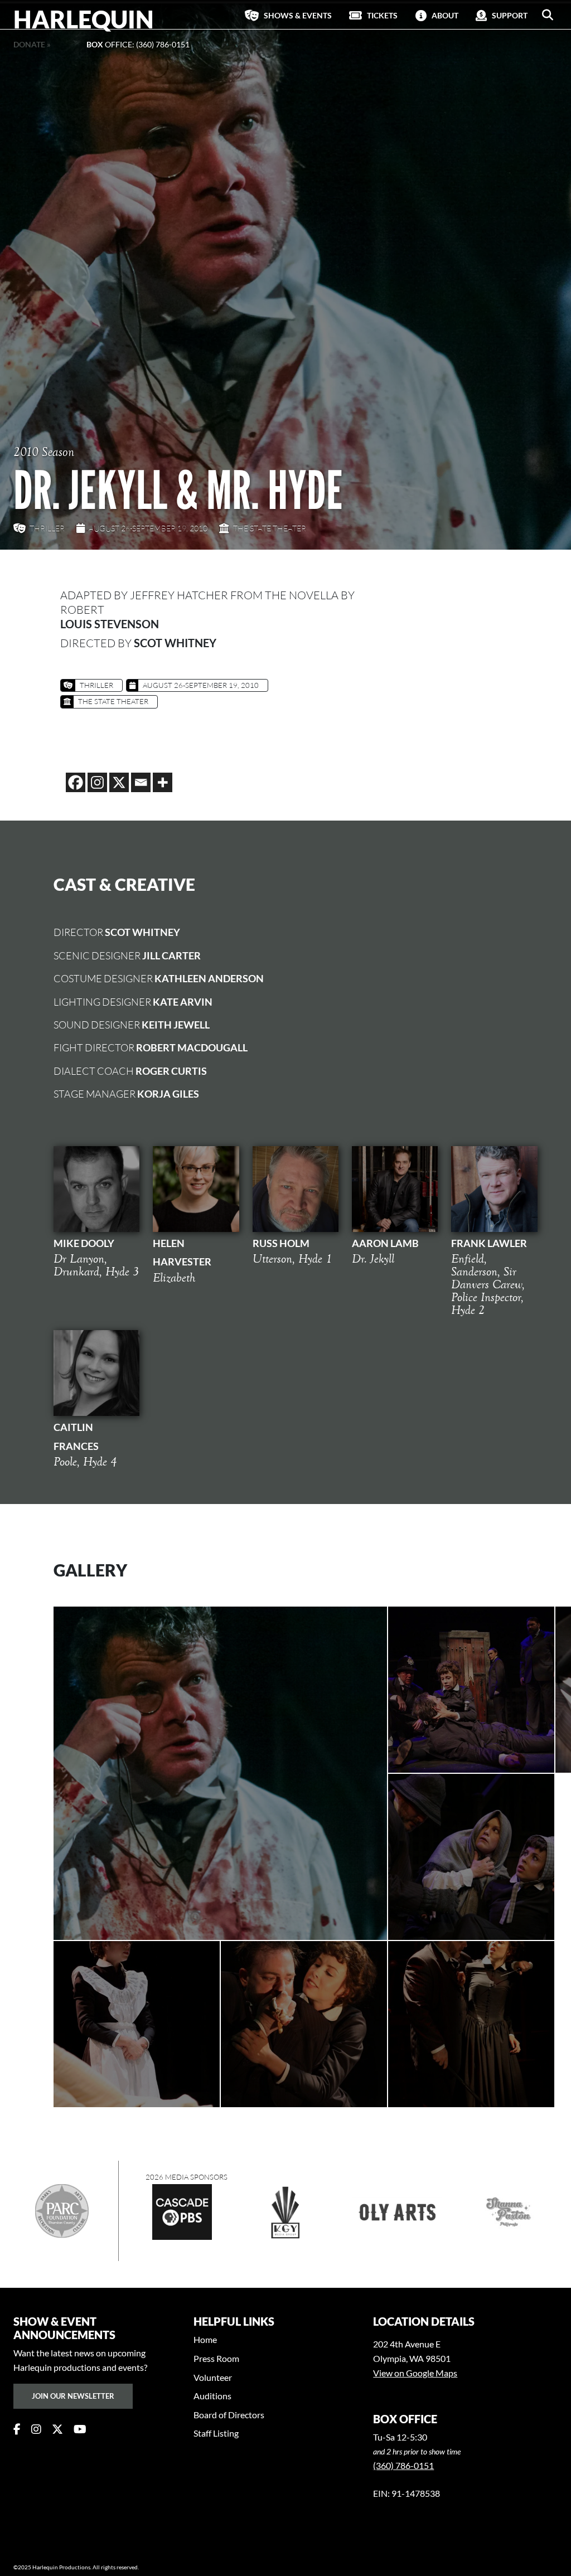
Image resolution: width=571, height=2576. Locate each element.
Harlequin (84, 19)
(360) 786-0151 (403, 2465)
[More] (163, 782)
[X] (119, 782)
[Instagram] (97, 782)
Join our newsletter (73, 2396)
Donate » (32, 44)
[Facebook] (76, 782)
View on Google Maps (415, 2373)
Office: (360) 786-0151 (138, 44)
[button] (548, 15)
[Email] (141, 782)
